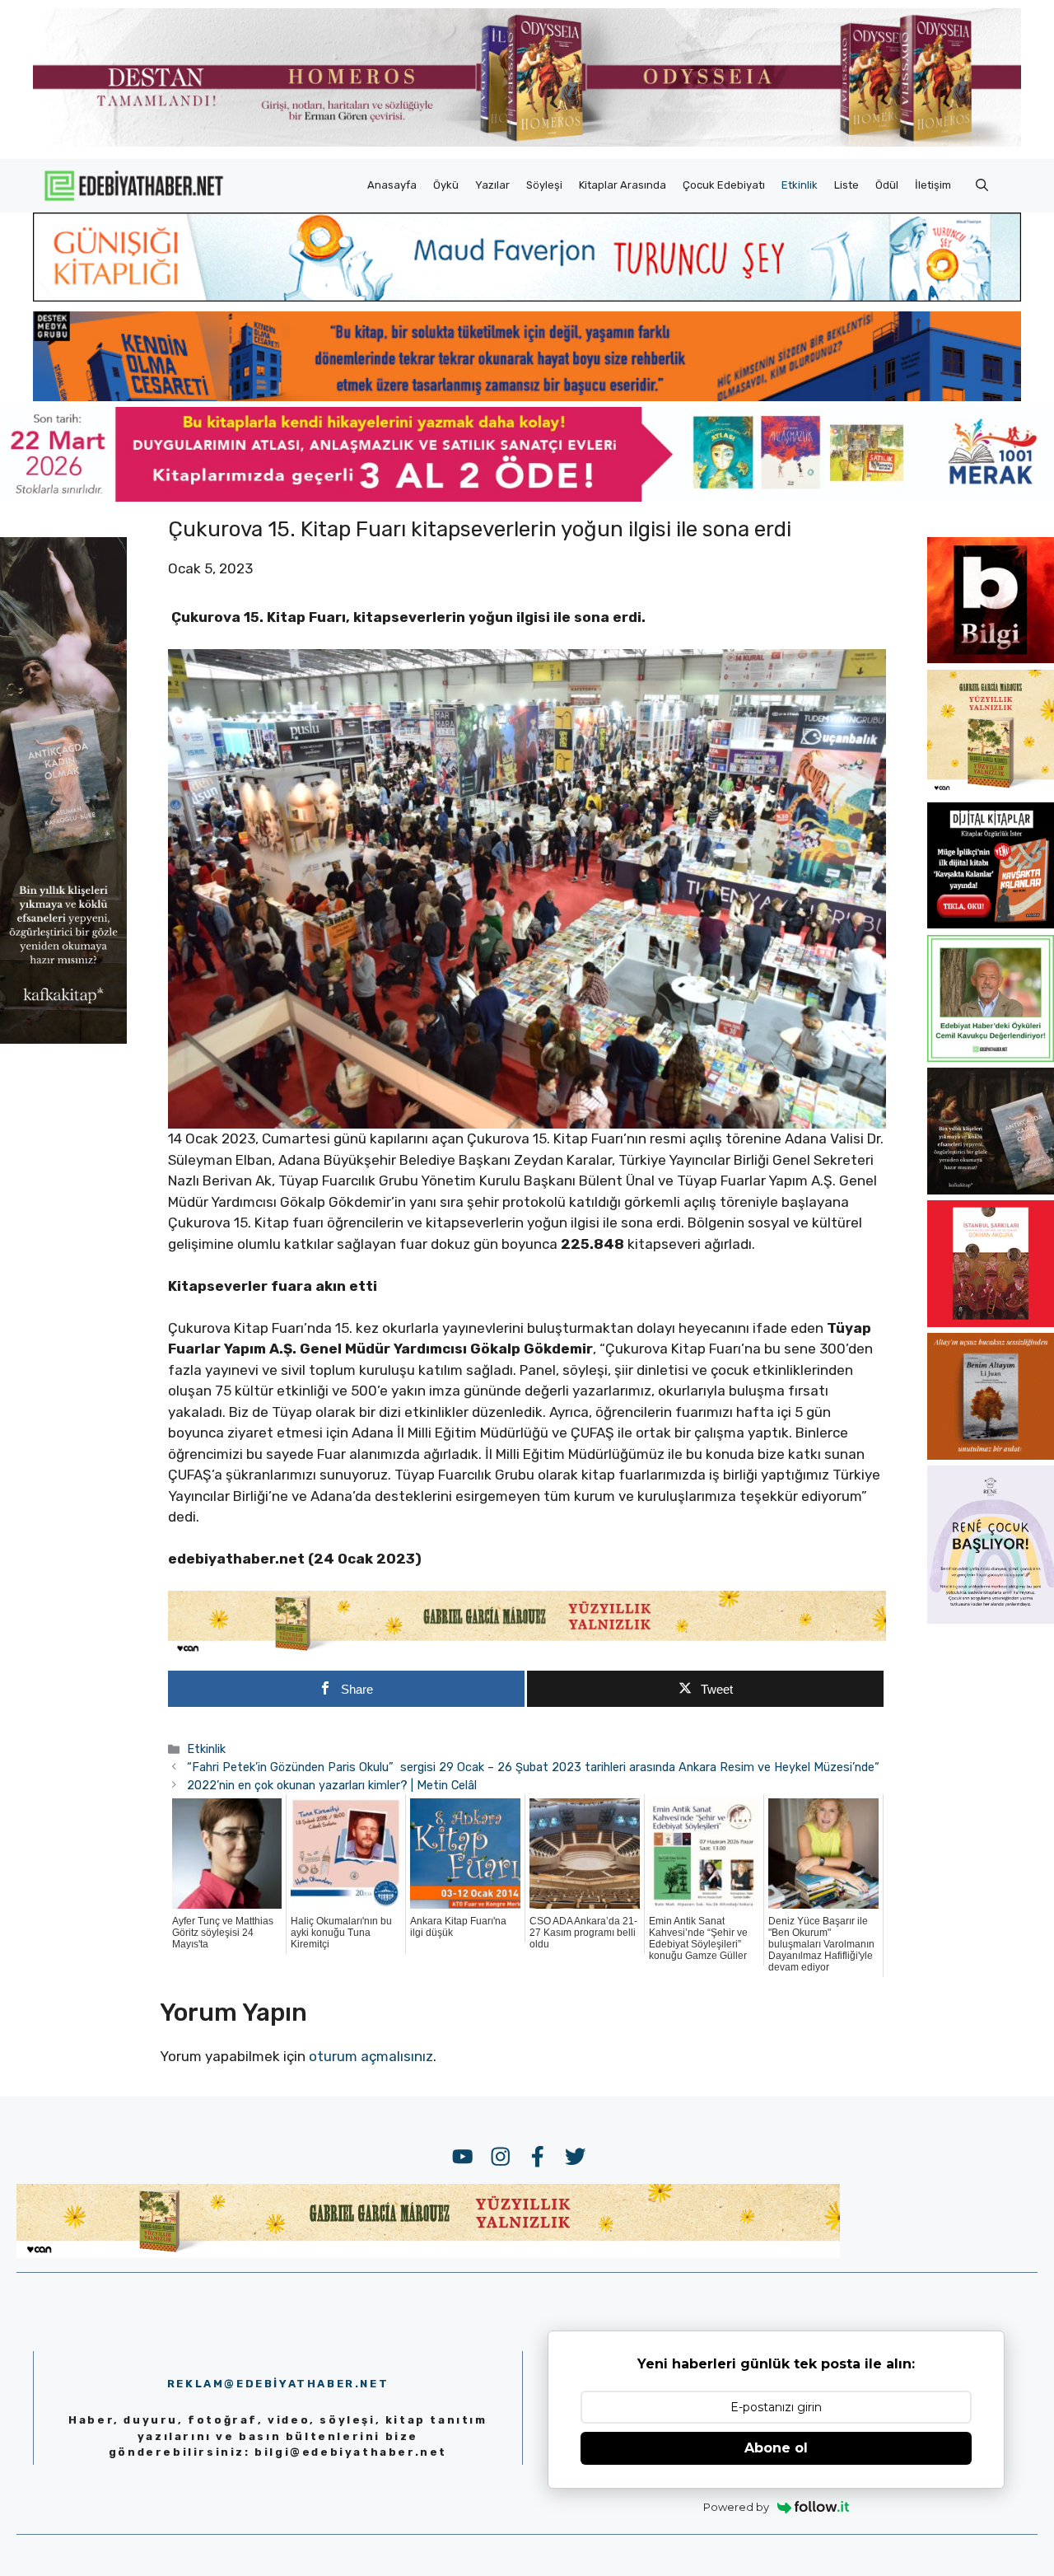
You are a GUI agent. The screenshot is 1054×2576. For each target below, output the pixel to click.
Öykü (446, 185)
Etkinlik (800, 185)
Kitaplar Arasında (623, 185)
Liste (846, 185)
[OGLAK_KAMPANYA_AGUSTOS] (991, 1322)
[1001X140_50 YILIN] (527, 143)
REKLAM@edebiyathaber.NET (278, 2384)
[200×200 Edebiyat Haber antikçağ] (991, 1190)
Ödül (887, 185)
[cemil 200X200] (991, 1057)
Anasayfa (392, 185)
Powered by (736, 2507)
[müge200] (991, 923)
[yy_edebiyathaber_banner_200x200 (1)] (991, 791)
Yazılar (492, 185)
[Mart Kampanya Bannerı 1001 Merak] (527, 497)
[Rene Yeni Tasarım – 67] (991, 1619)
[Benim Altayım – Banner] (991, 1455)
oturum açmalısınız (371, 2056)
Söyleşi (544, 185)
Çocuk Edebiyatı (724, 185)
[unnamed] (991, 658)
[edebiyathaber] (527, 396)
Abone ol (776, 2448)
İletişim (933, 185)
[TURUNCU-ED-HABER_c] (527, 297)
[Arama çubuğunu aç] (982, 185)
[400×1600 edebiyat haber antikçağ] (63, 1038)
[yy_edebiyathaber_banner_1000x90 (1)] (527, 1651)
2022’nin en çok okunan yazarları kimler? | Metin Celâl (332, 1785)
